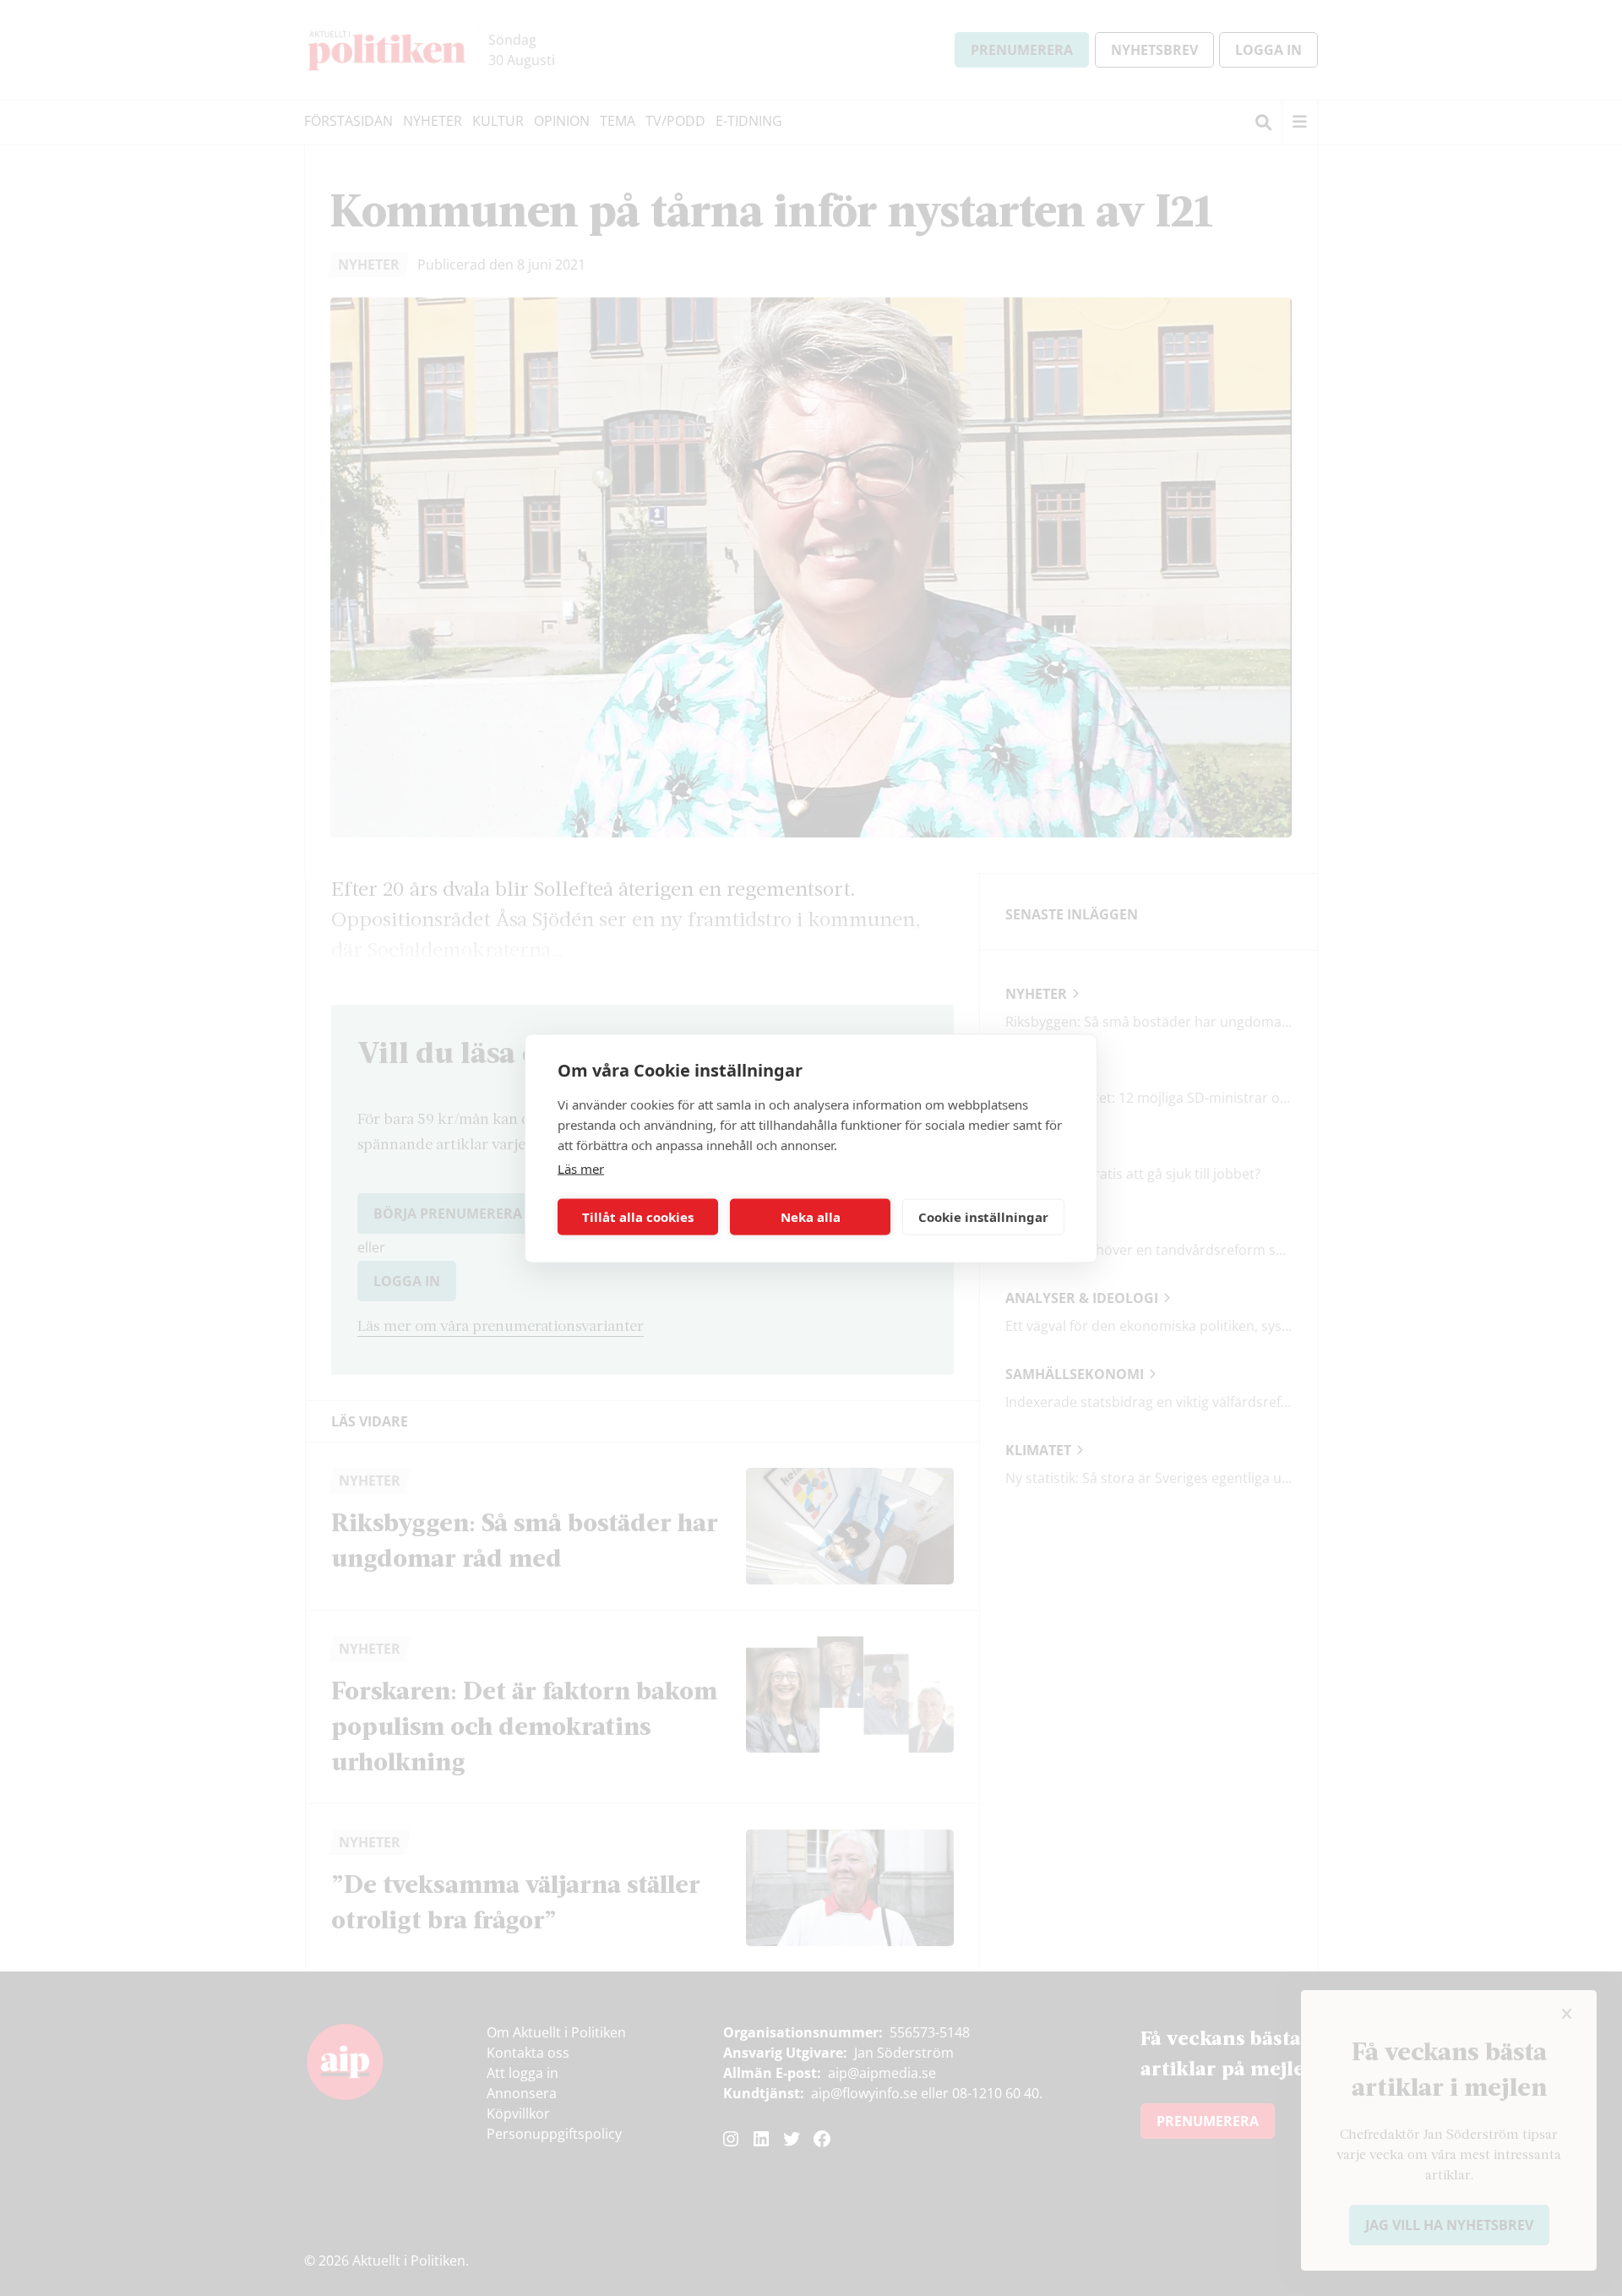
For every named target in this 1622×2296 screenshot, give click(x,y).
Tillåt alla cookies (638, 1217)
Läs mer (581, 1168)
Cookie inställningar (983, 1217)
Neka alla (811, 1217)
